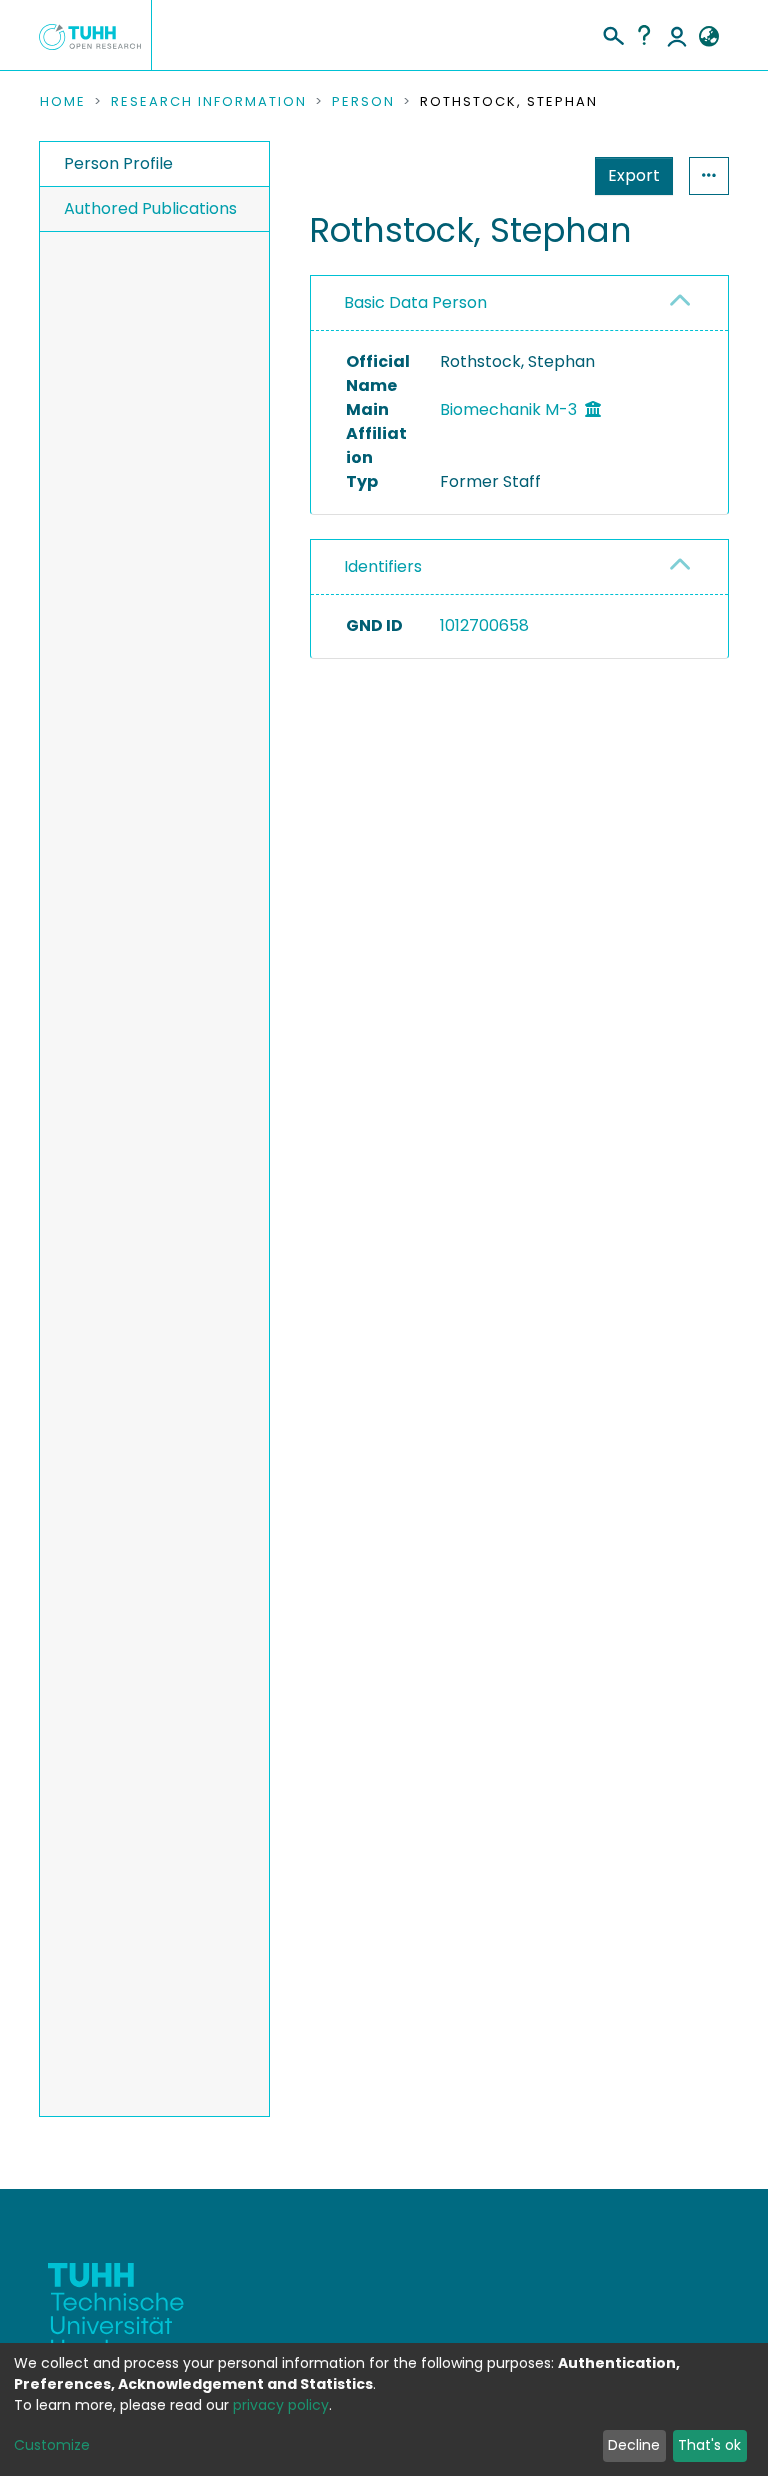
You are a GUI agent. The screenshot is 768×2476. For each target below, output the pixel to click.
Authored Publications (150, 208)
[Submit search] (612, 33)
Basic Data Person (415, 302)
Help (644, 35)
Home (63, 102)
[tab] (519, 303)
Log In (677, 35)
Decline (634, 2445)
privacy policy (281, 2405)
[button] (708, 37)
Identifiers (383, 566)
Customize (52, 2445)
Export (634, 175)
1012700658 (484, 625)
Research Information (209, 102)
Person (363, 102)
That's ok (709, 2445)
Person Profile (118, 163)
